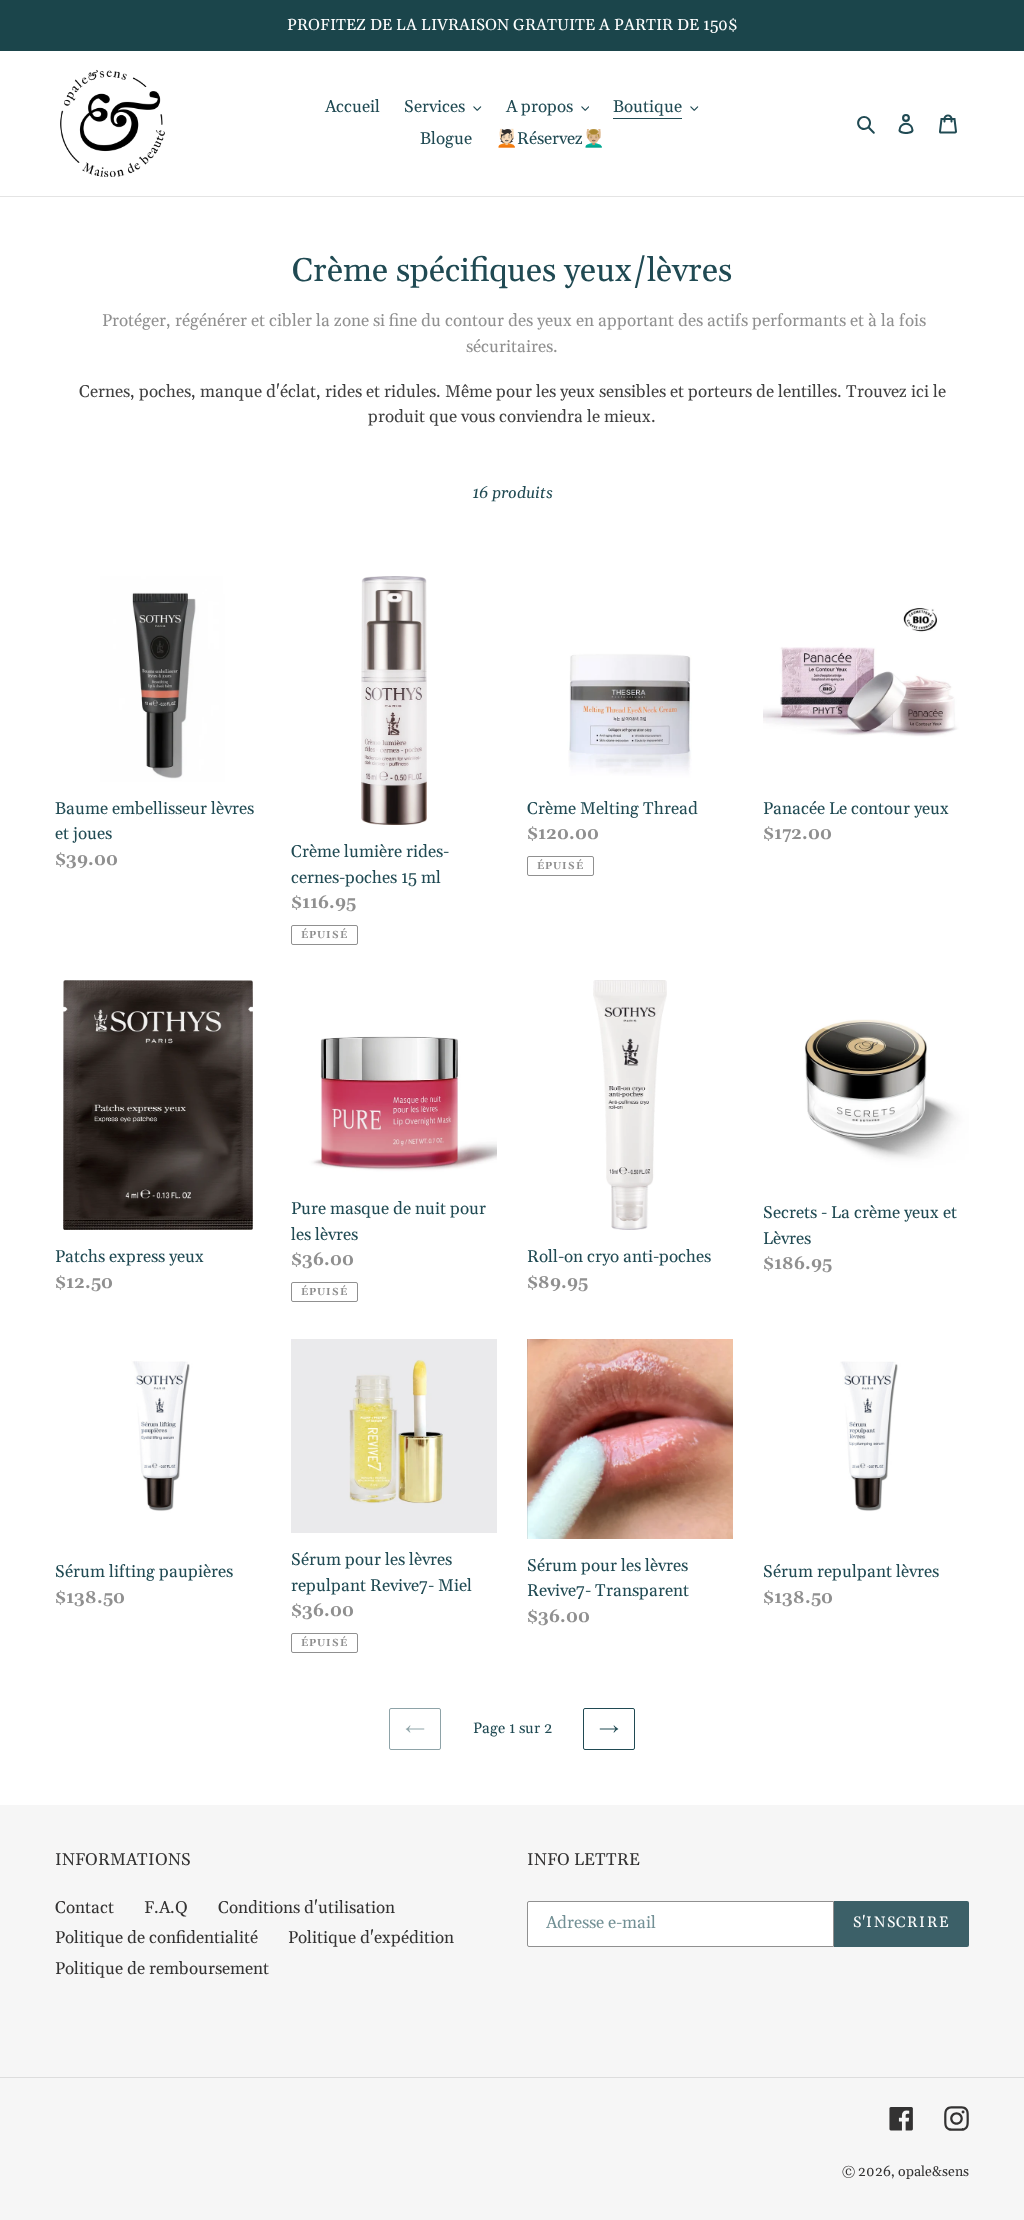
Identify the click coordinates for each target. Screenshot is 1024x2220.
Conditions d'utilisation (306, 1908)
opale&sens (933, 2172)
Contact (84, 1908)
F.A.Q (166, 1908)
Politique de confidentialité (156, 1938)
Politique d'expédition (371, 1938)
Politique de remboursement (162, 1969)
